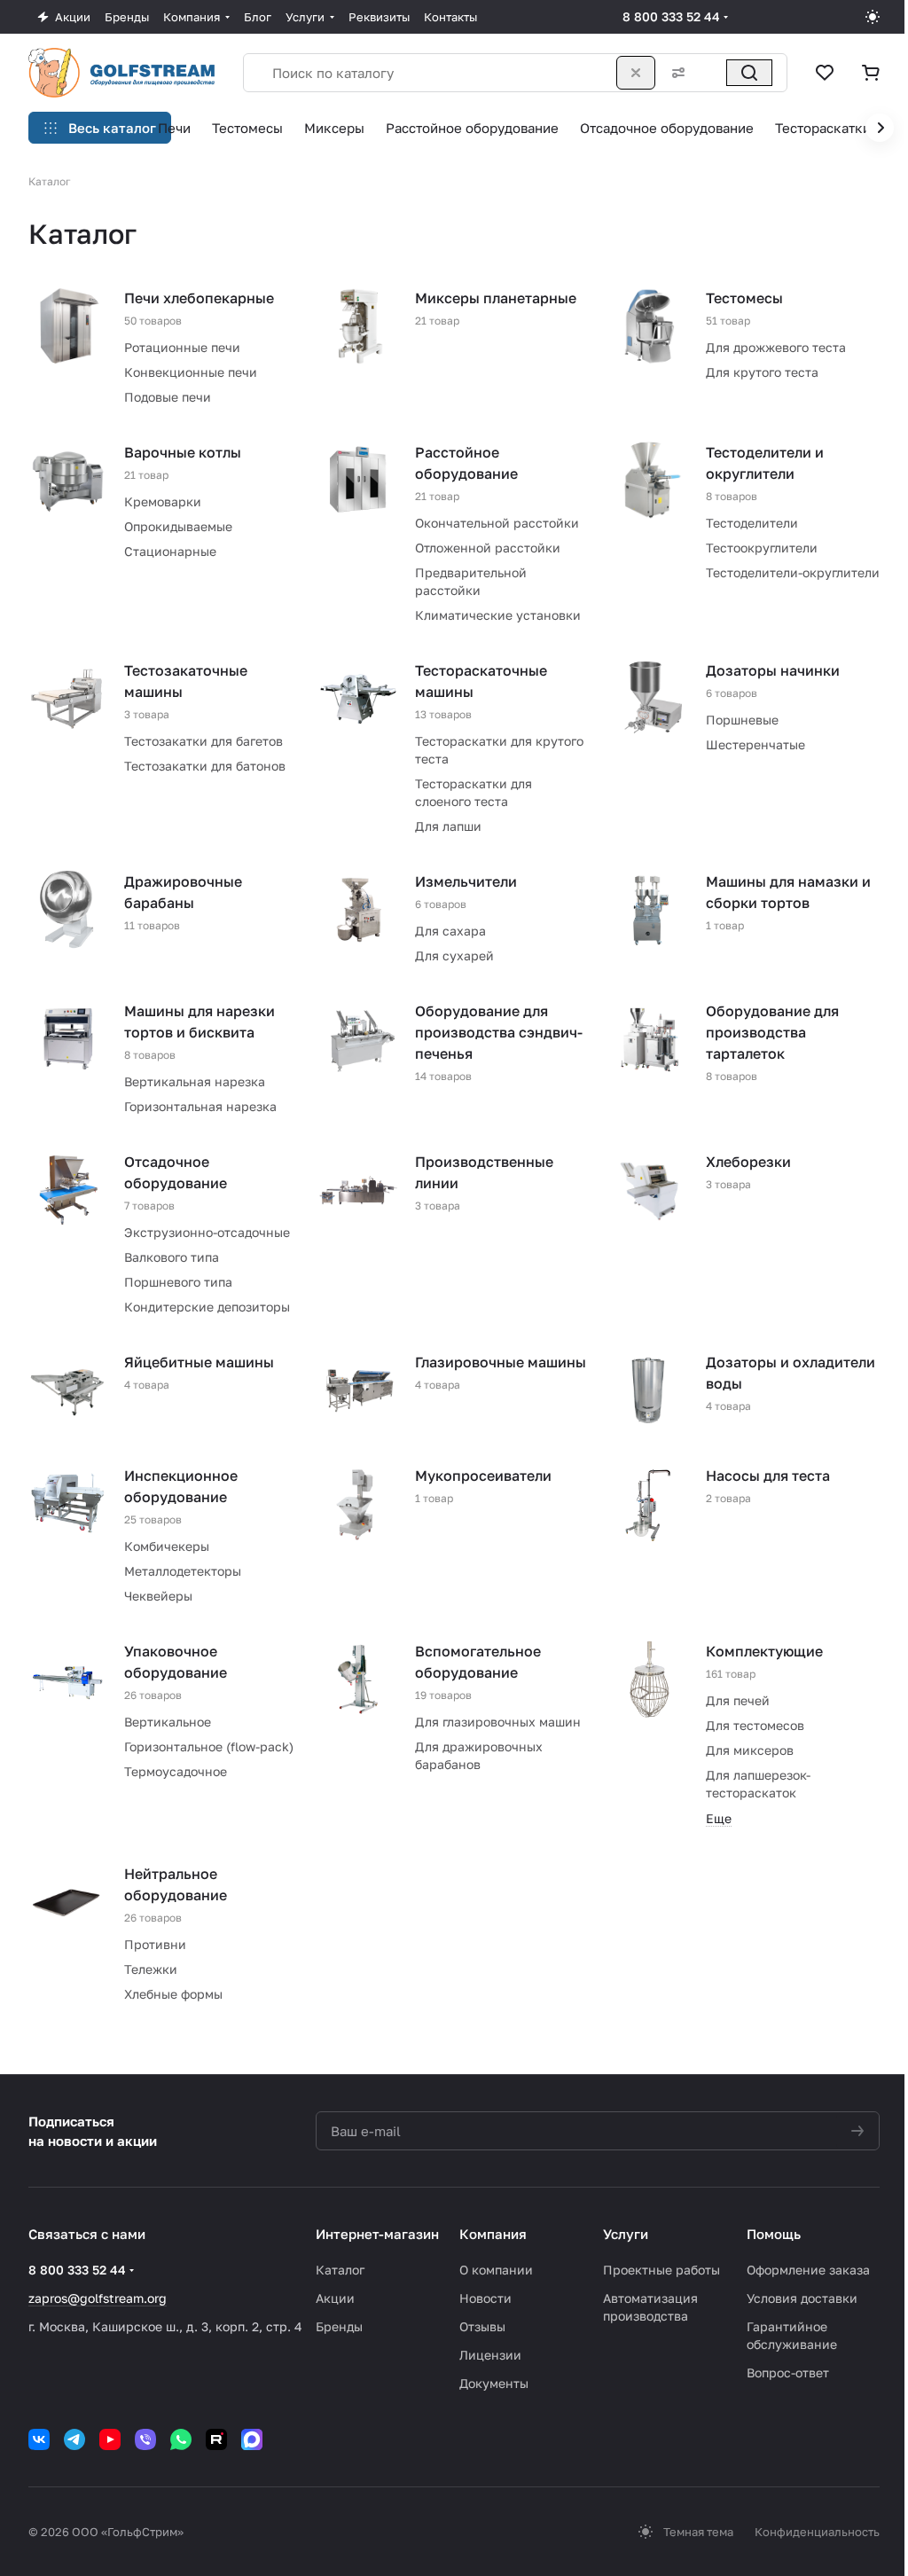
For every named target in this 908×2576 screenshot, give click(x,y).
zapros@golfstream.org (98, 2298)
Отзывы (482, 2326)
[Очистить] (636, 73)
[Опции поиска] (675, 73)
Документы (494, 2383)
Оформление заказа (808, 2270)
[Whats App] (181, 2439)
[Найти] (749, 73)
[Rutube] (216, 2439)
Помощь (774, 2234)
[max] (252, 2439)
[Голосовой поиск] (710, 73)
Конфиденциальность (817, 2532)
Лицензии (490, 2355)
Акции (335, 2298)
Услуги (626, 2234)
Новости (485, 2298)
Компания (493, 2234)
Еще (719, 1818)
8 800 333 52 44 (671, 16)
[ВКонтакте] (39, 2439)
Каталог (340, 2270)
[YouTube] (110, 2439)
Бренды (339, 2326)
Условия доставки (802, 2298)
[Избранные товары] (825, 73)
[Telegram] (74, 2439)
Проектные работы (661, 2270)
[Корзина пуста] (871, 73)
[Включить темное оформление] (873, 17)
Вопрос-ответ (788, 2372)
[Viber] (145, 2439)
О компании (496, 2270)
